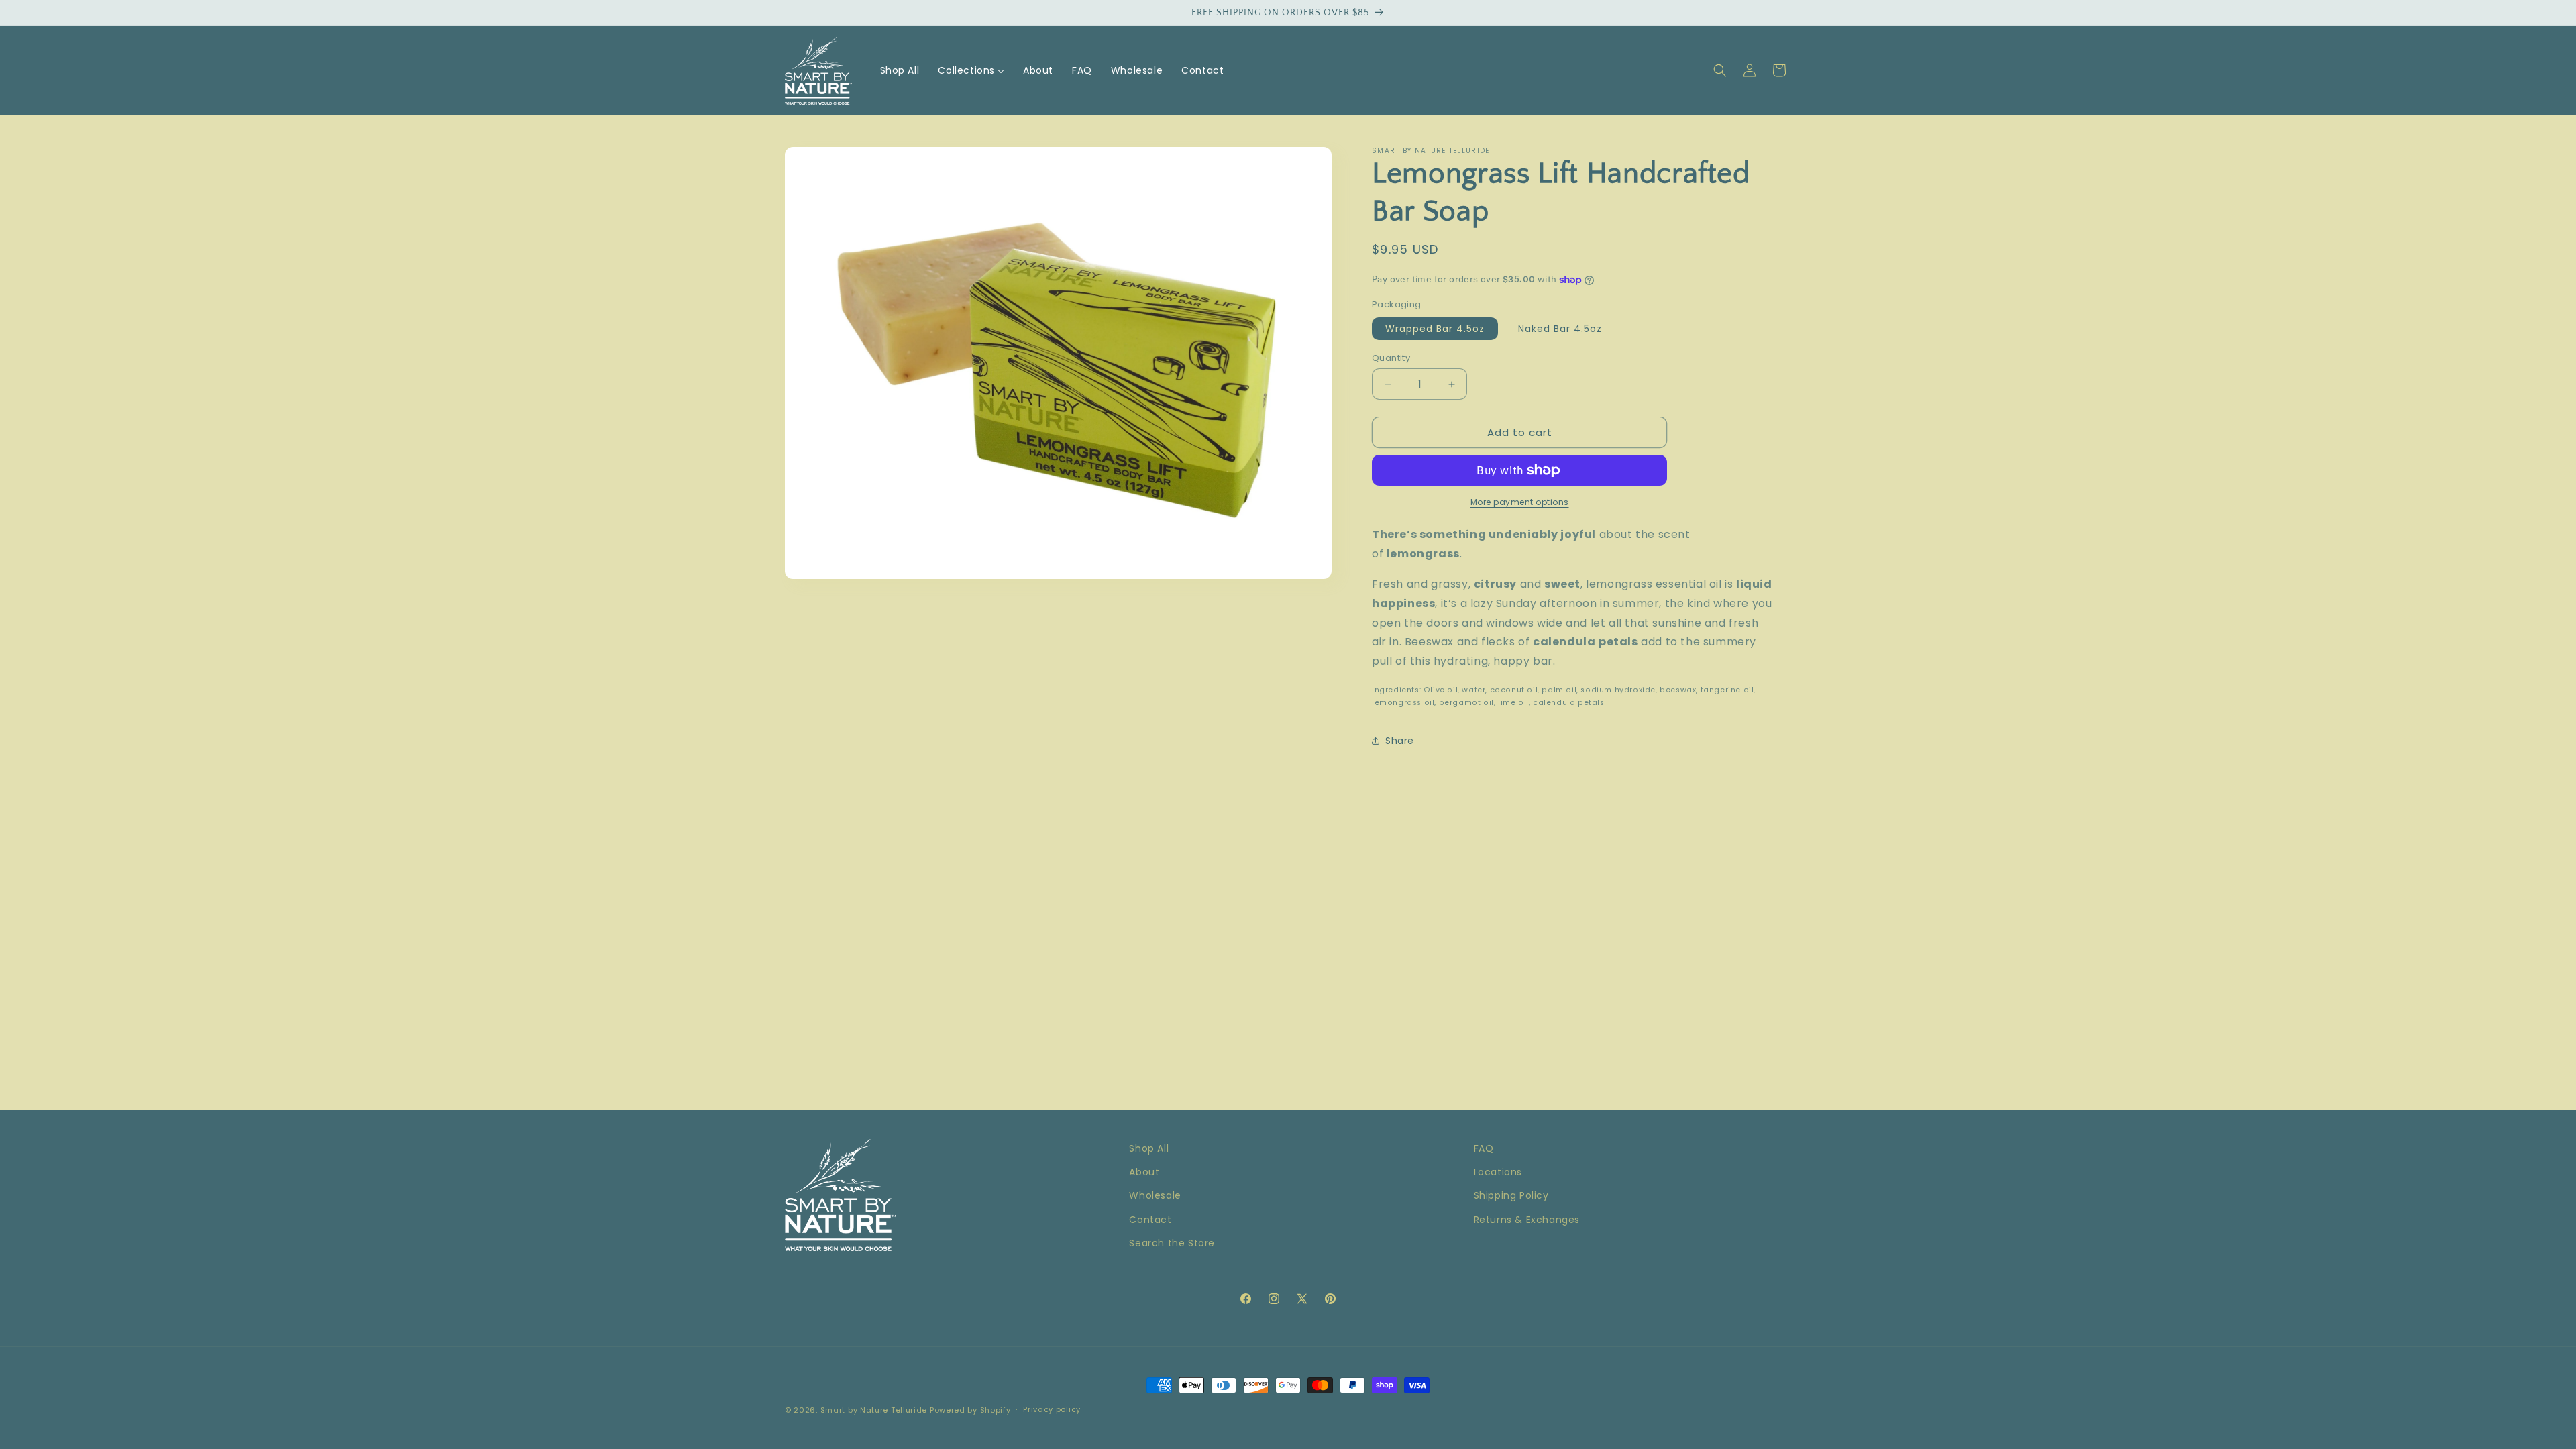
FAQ (1484, 1148)
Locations (1498, 1172)
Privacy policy (1052, 1409)
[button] (1720, 70)
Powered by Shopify (970, 1410)
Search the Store (1172, 1243)
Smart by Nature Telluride (874, 1410)
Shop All (1149, 1148)
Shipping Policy (1511, 1195)
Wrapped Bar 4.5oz (1435, 329)
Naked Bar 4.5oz (1560, 329)
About (1144, 1172)
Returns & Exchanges (1527, 1220)
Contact (1150, 1220)
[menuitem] (900, 70)
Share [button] (1400, 741)
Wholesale (1155, 1195)
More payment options (1520, 502)
